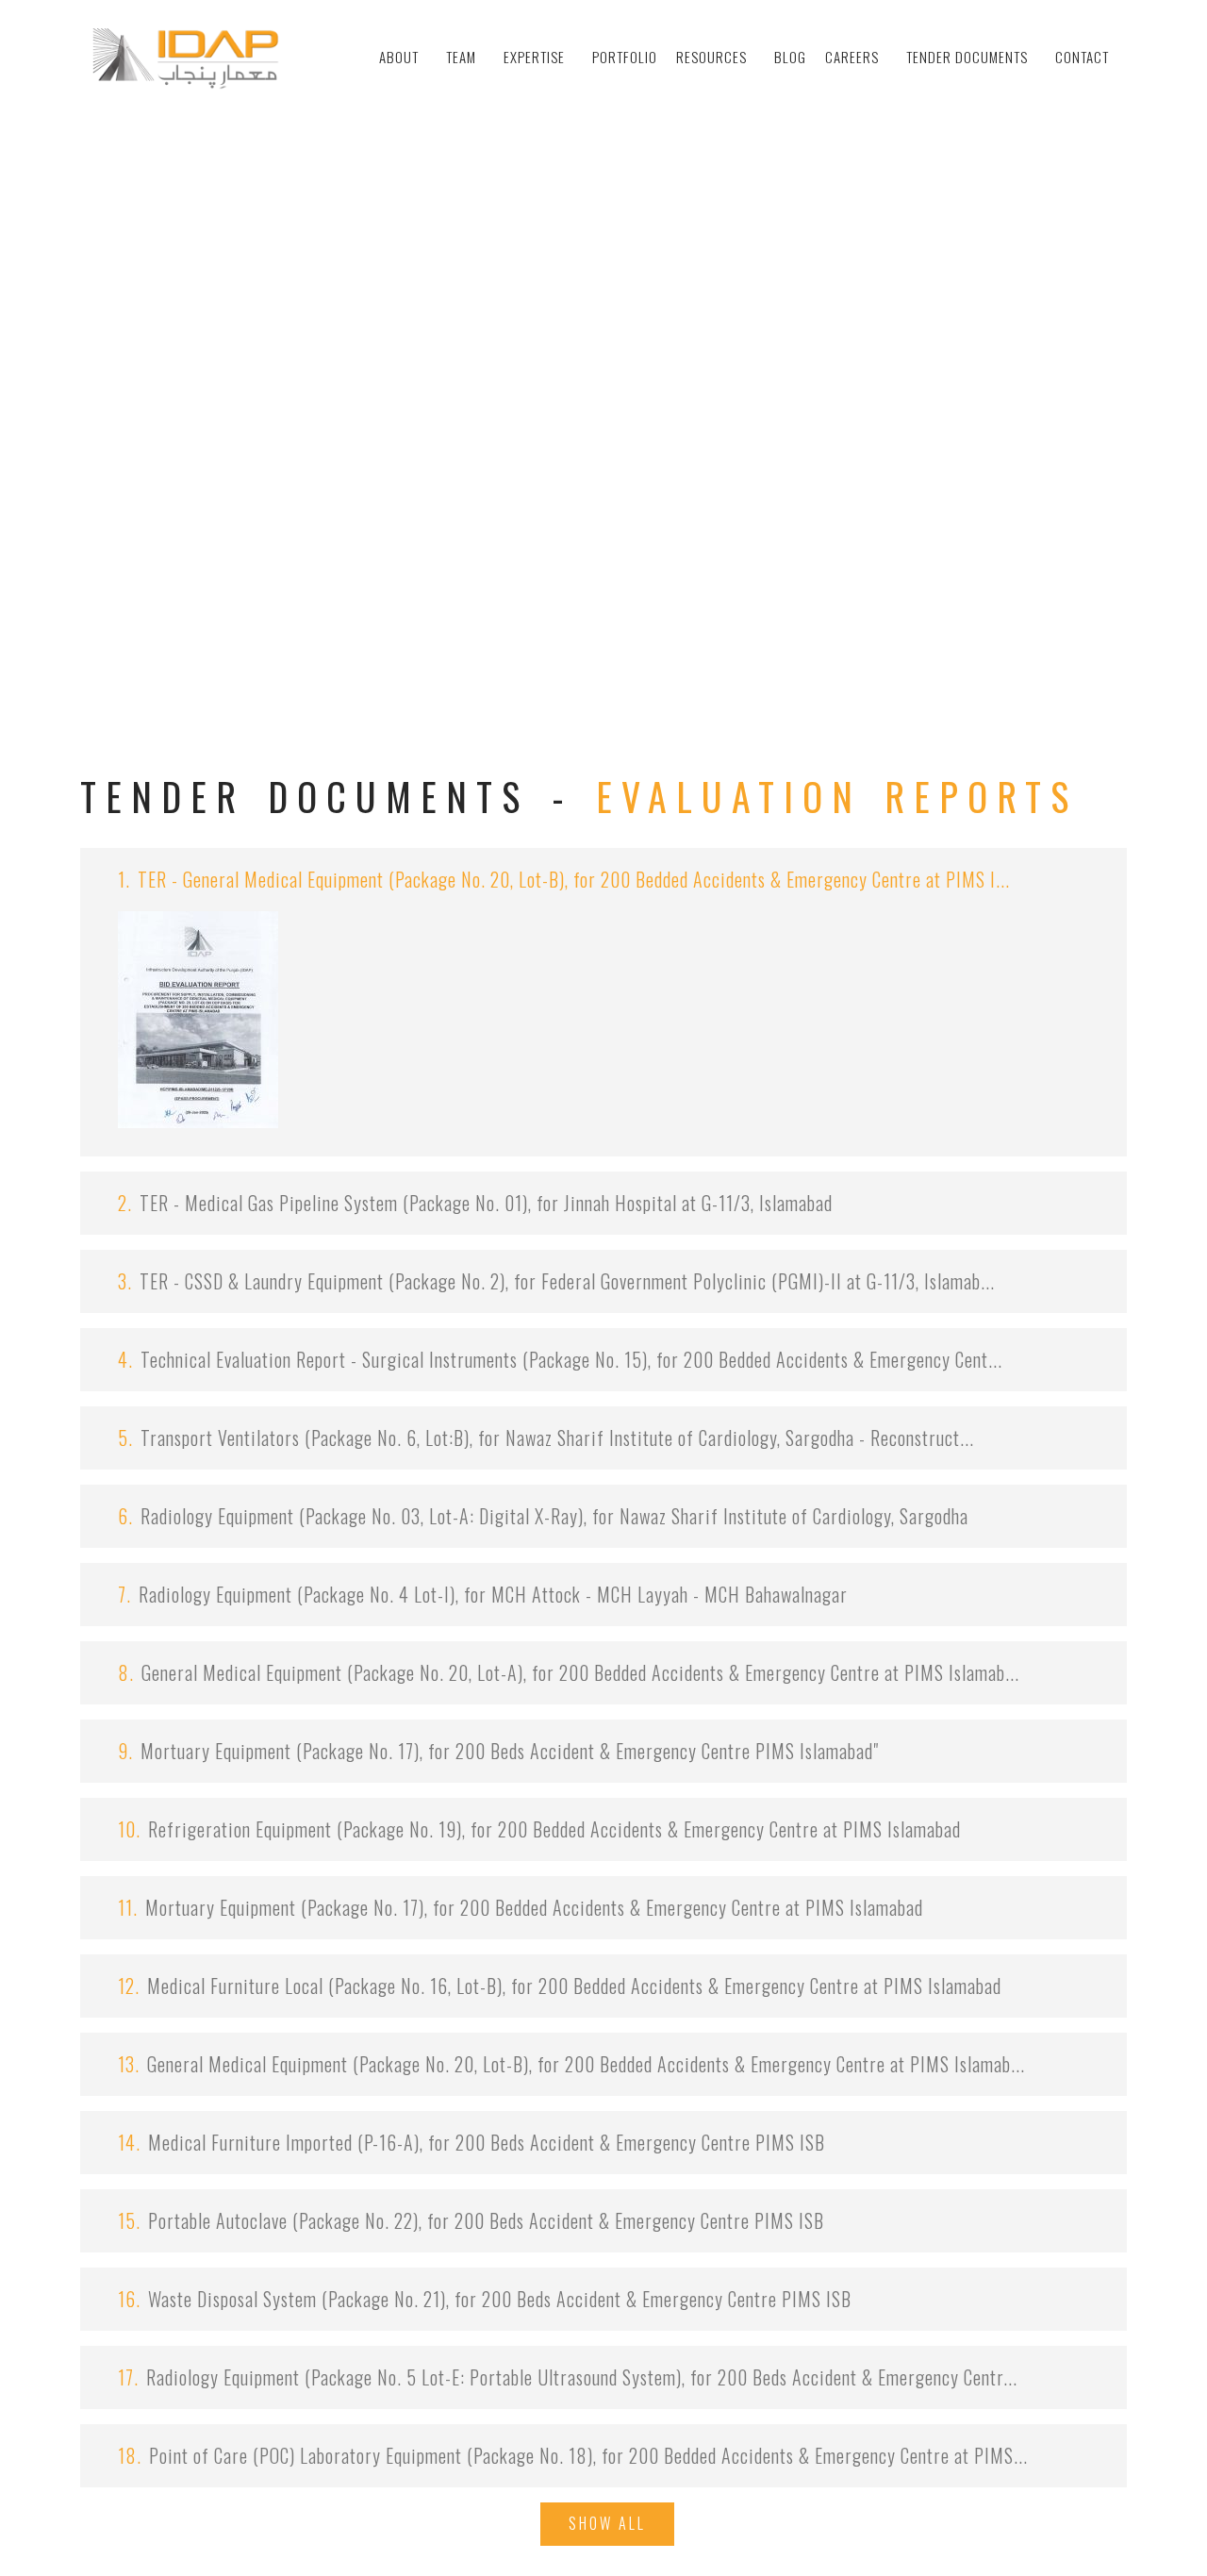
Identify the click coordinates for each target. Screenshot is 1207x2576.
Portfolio (625, 57)
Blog (790, 57)
